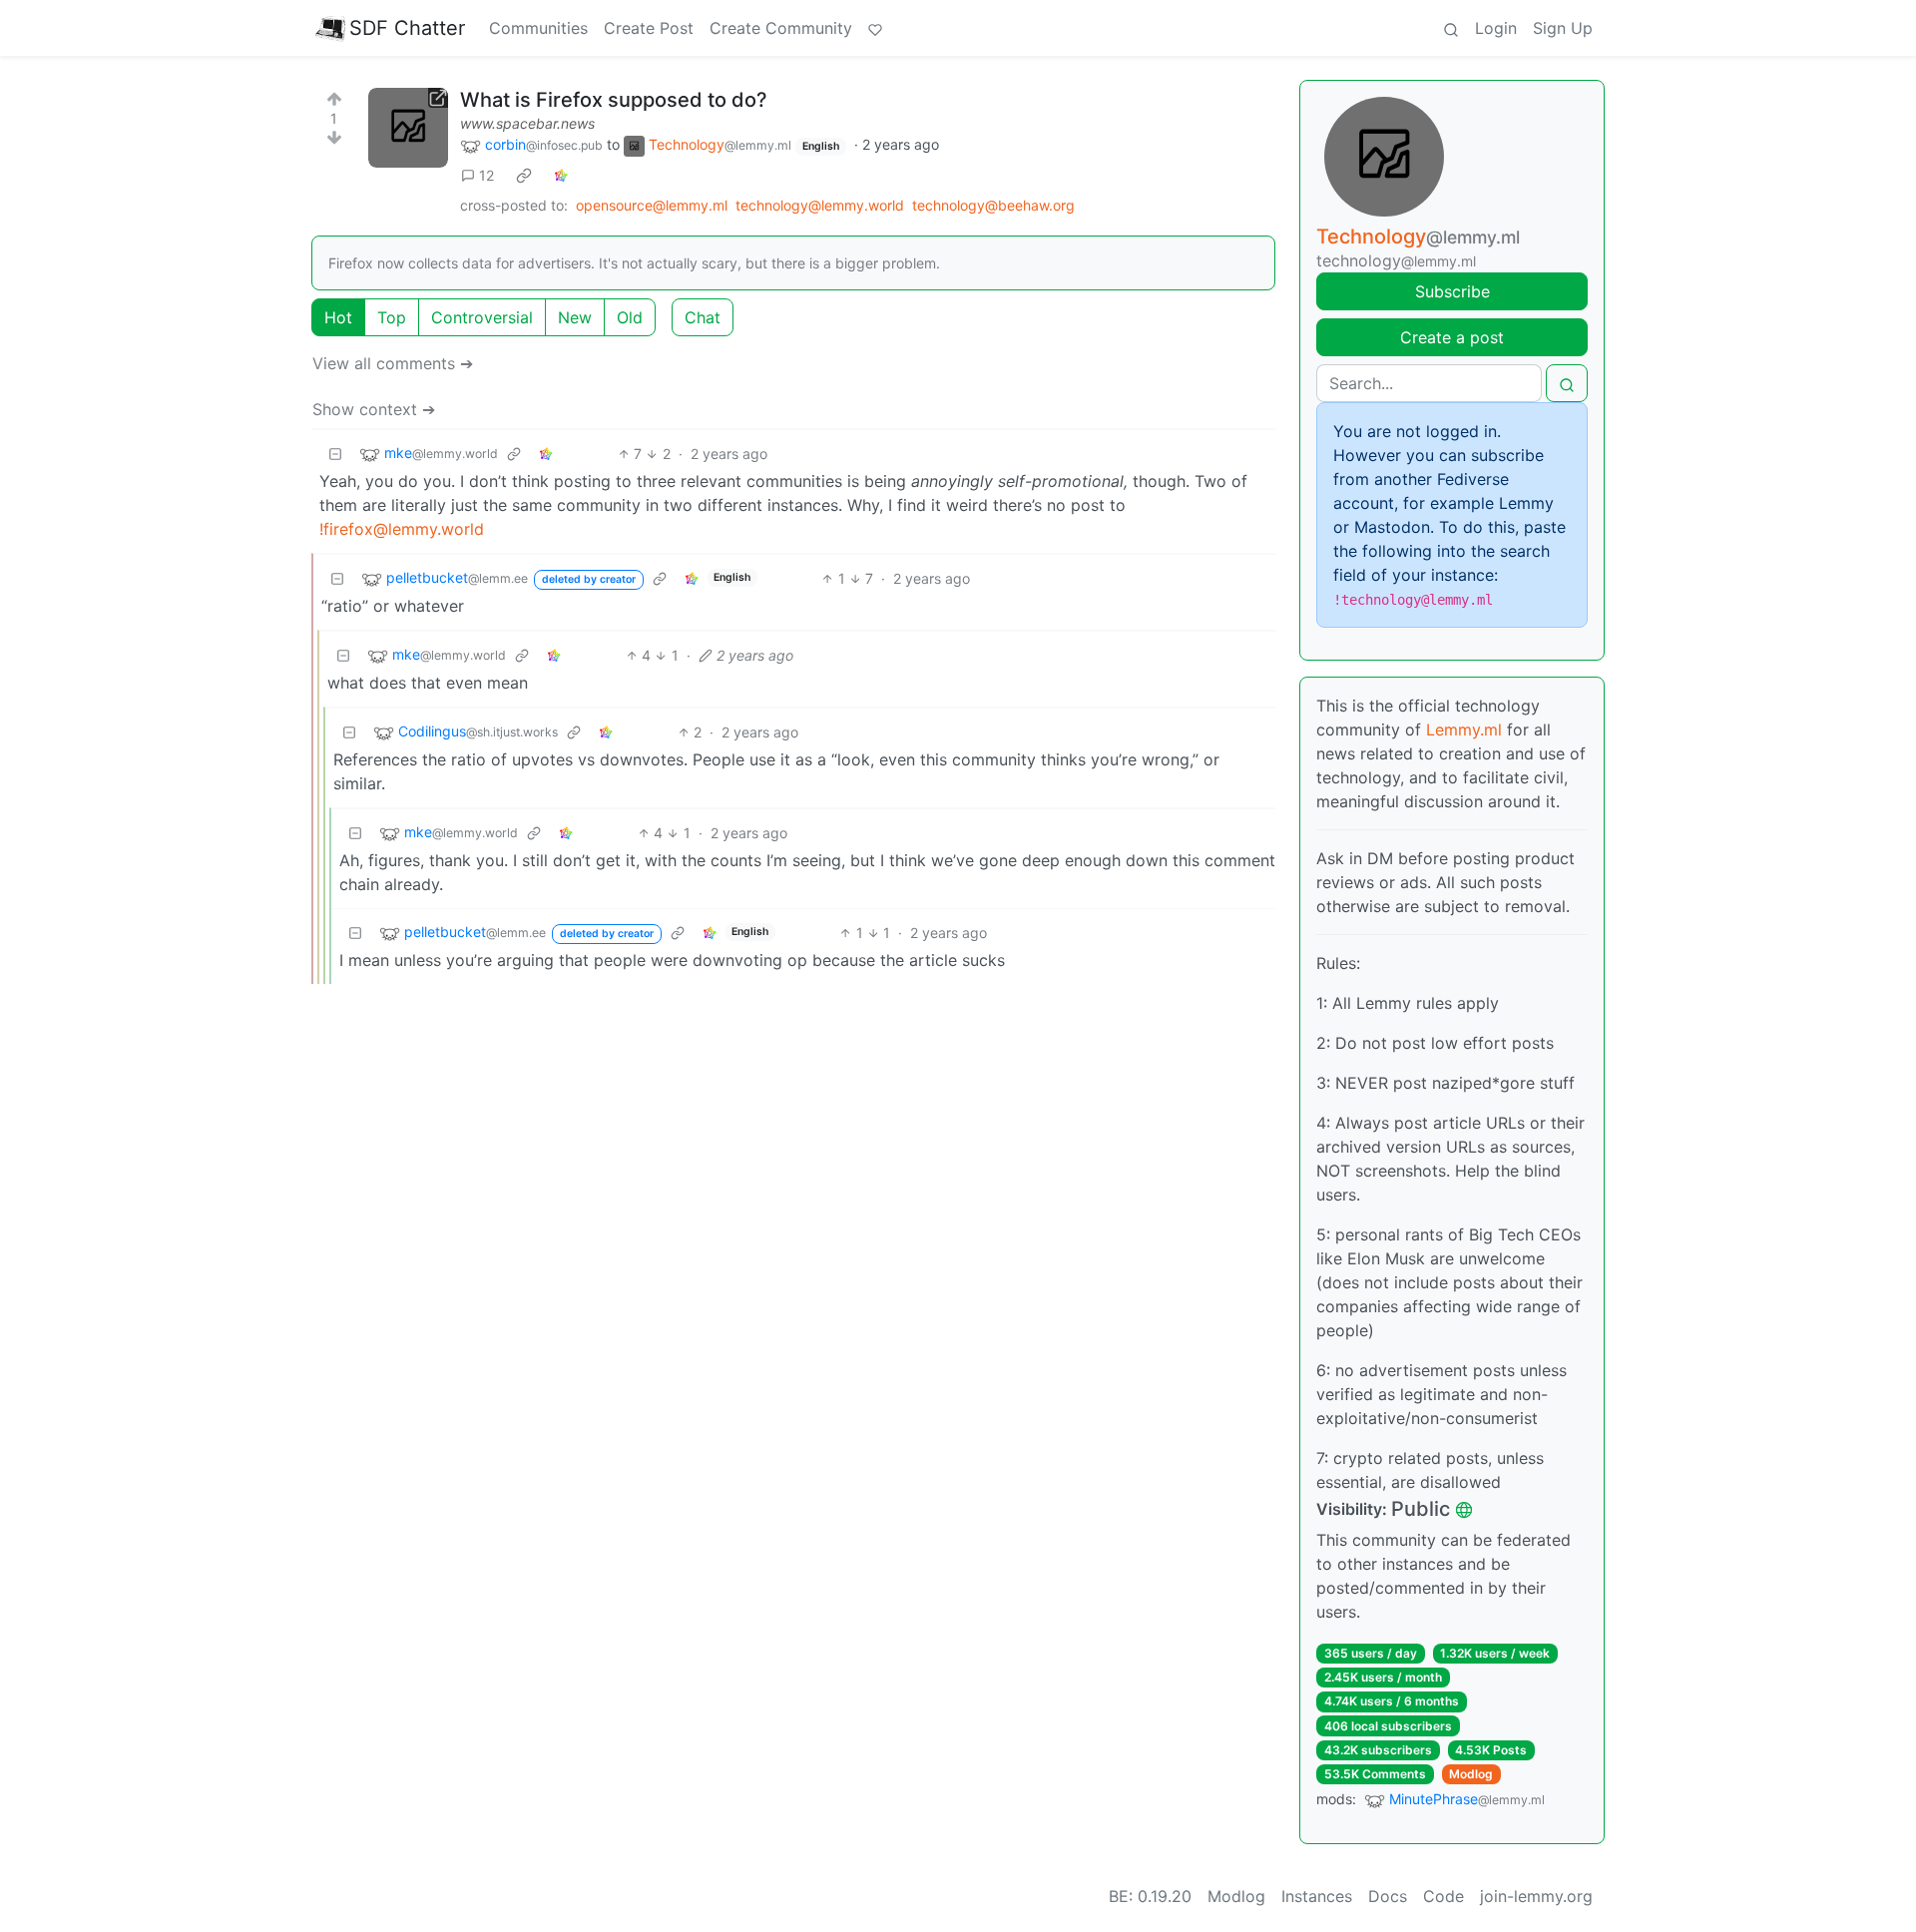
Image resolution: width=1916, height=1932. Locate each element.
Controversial (482, 317)
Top (392, 317)
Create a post (1452, 337)
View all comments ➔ (393, 363)
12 (486, 175)
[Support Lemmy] (875, 28)
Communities (538, 28)
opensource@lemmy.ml (652, 205)
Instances (1317, 1896)
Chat (703, 317)
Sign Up (1563, 28)
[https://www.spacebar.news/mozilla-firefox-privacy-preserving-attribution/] (408, 128)
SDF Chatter (407, 28)
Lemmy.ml (1464, 729)
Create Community (781, 28)
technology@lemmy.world (820, 205)
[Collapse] (335, 454)
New (575, 317)
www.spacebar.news (527, 123)
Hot (338, 317)
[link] (524, 176)
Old (630, 317)
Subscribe (1452, 291)
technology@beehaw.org (993, 205)
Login (1496, 28)
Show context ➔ (374, 409)
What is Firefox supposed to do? (614, 100)
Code (1443, 1896)
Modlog (1471, 1774)
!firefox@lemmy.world (402, 529)
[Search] (1451, 28)
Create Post (649, 28)
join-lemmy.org (1536, 1896)
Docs (1388, 1896)
